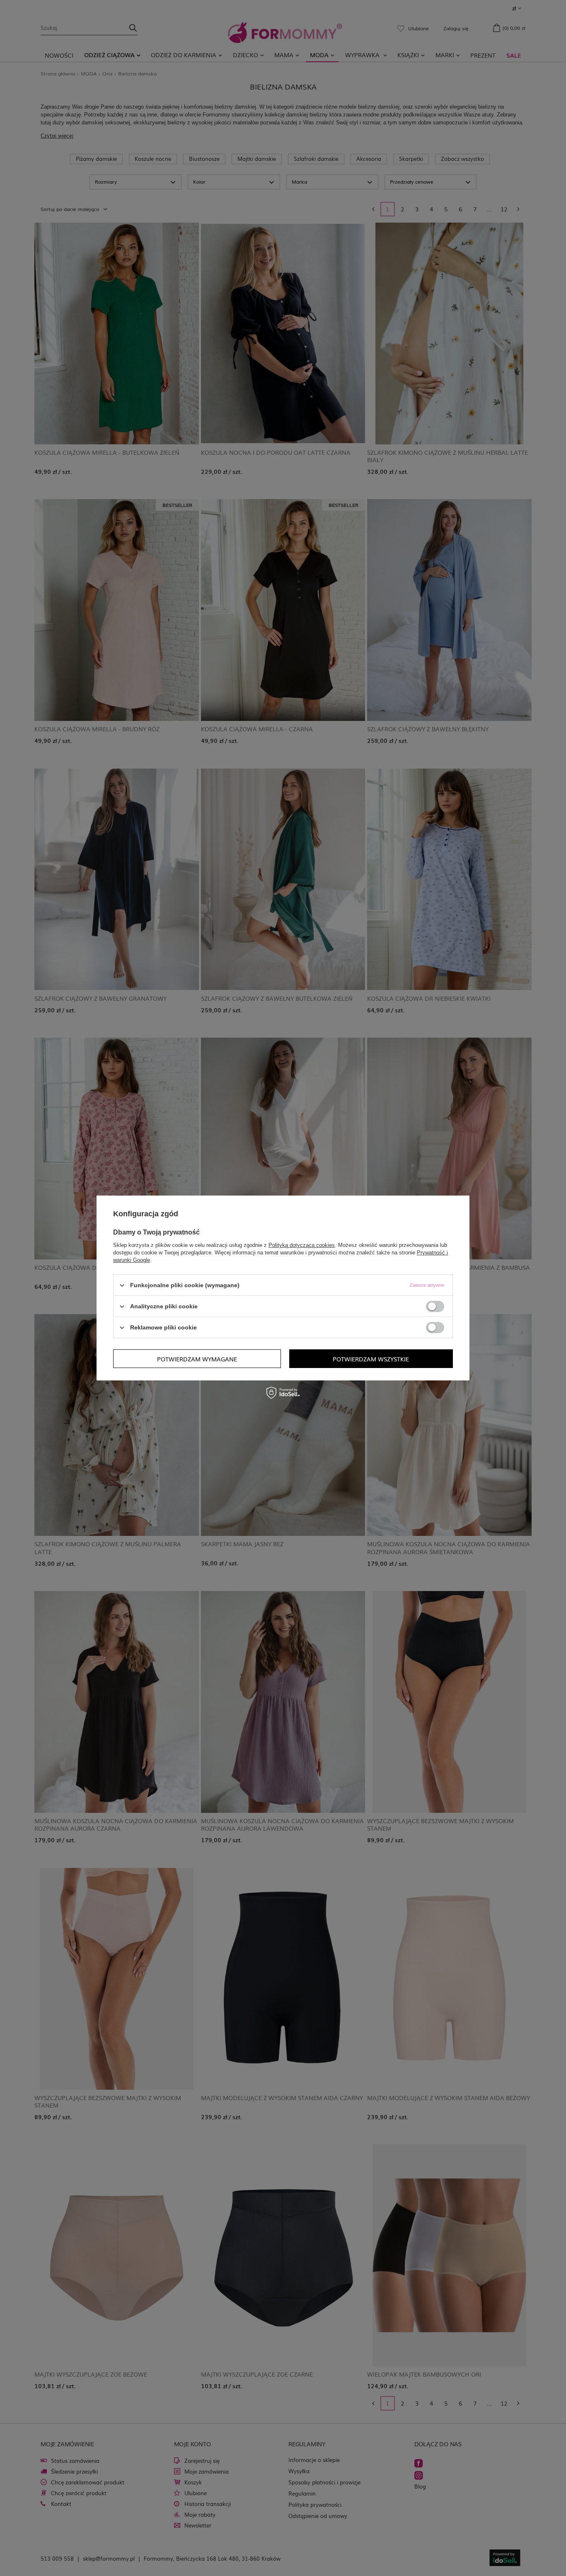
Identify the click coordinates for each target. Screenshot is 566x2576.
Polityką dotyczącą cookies (302, 1245)
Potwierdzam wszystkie (371, 1358)
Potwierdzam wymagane (197, 1358)
